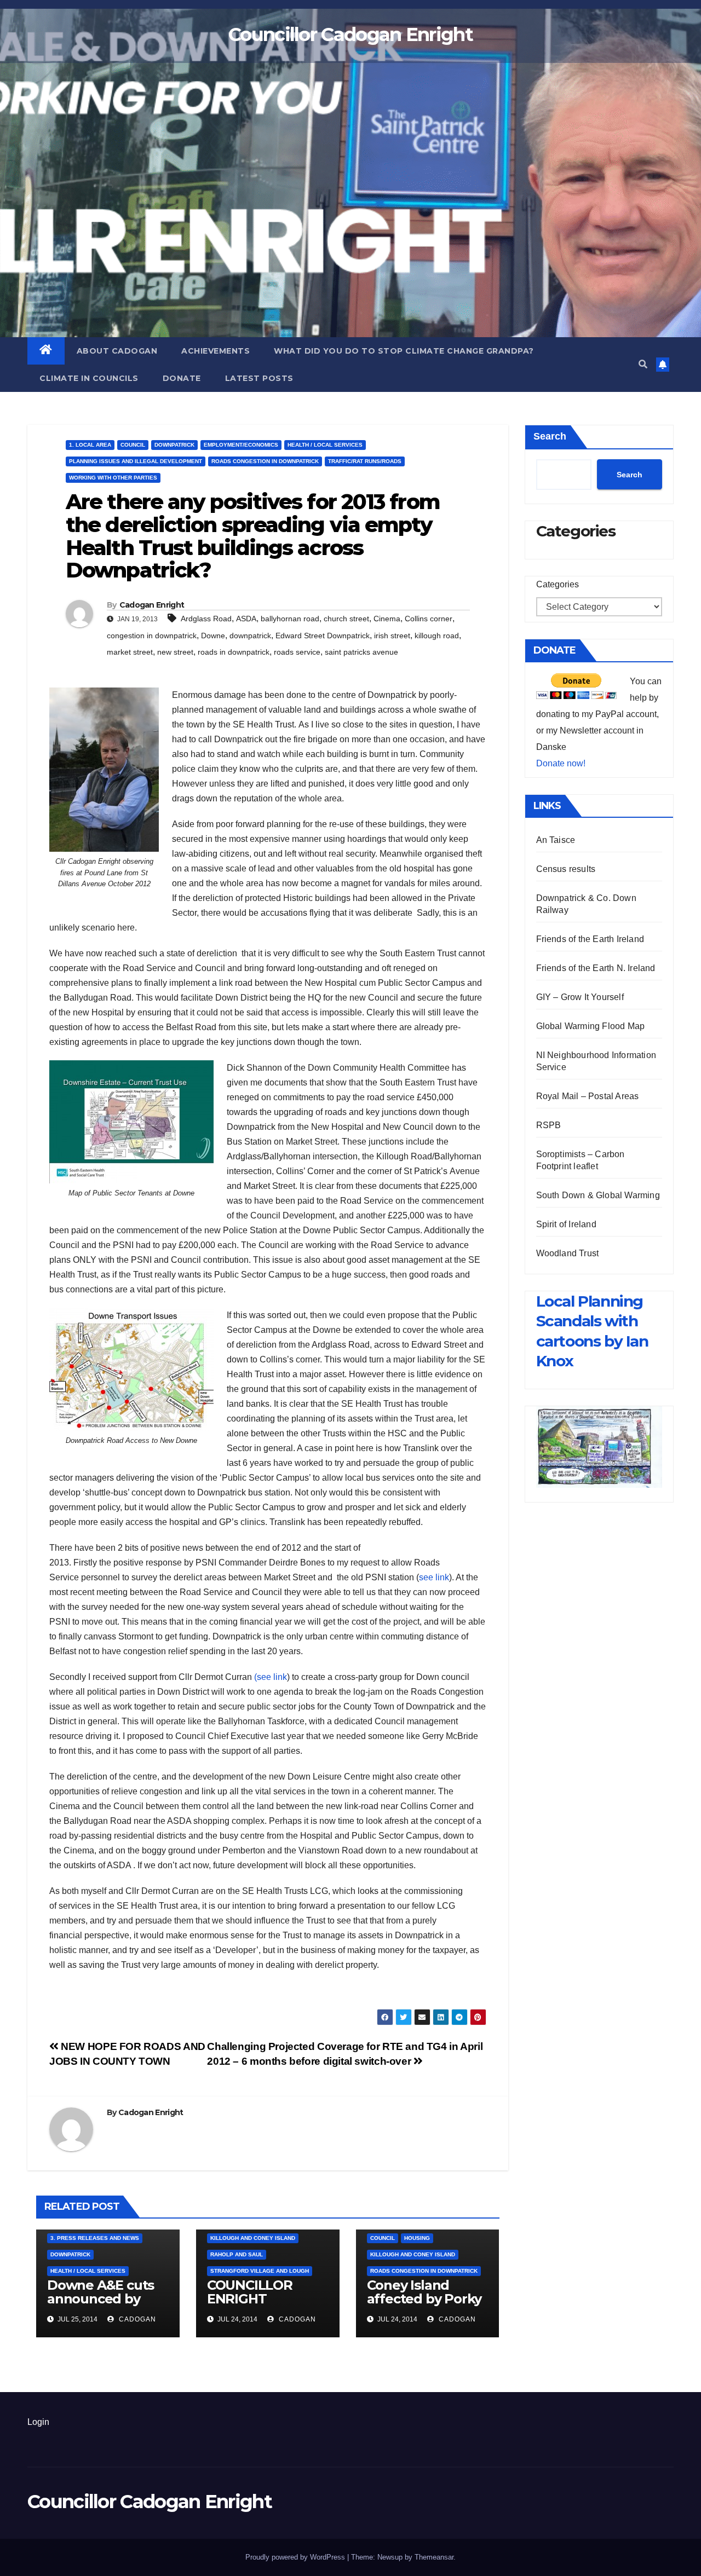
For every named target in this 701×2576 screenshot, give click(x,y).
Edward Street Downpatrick (323, 636)
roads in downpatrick (234, 652)
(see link (271, 1677)
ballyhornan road (290, 619)
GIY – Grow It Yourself (580, 997)
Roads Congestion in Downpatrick (265, 461)
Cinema (387, 619)
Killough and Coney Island (253, 2238)
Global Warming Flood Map (591, 1026)
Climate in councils (89, 378)
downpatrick (250, 636)
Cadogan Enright (152, 605)
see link (434, 1577)
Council (133, 445)
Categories (558, 584)
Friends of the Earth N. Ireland (596, 968)
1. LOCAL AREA (90, 445)
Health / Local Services (325, 445)
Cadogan (136, 2319)
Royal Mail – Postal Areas (588, 1096)
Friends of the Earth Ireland (590, 939)
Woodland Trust (568, 1253)
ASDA (246, 619)
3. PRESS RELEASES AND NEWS (95, 2238)
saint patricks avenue (361, 652)
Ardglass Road (206, 619)
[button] (643, 364)
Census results (566, 869)
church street (346, 619)
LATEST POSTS (259, 378)
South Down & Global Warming (598, 1195)
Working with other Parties (113, 478)
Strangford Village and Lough (260, 2271)
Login (38, 2422)
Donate (182, 378)
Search (550, 436)
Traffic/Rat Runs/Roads (365, 461)
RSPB (549, 1125)
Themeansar (434, 2557)
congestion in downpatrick (152, 636)
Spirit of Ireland (566, 1224)
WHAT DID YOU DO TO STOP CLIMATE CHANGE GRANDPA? (404, 351)
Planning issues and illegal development (136, 461)
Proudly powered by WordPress (296, 2557)
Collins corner (429, 619)
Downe (213, 636)
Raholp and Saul (237, 2254)
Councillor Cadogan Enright (350, 34)
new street (175, 652)
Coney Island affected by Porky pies (424, 2299)
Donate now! (561, 763)
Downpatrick (174, 445)
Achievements (216, 351)
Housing (417, 2238)
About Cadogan (117, 351)
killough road (437, 636)
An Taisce (556, 840)
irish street (392, 636)
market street (130, 652)
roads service (297, 652)
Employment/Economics (241, 445)
